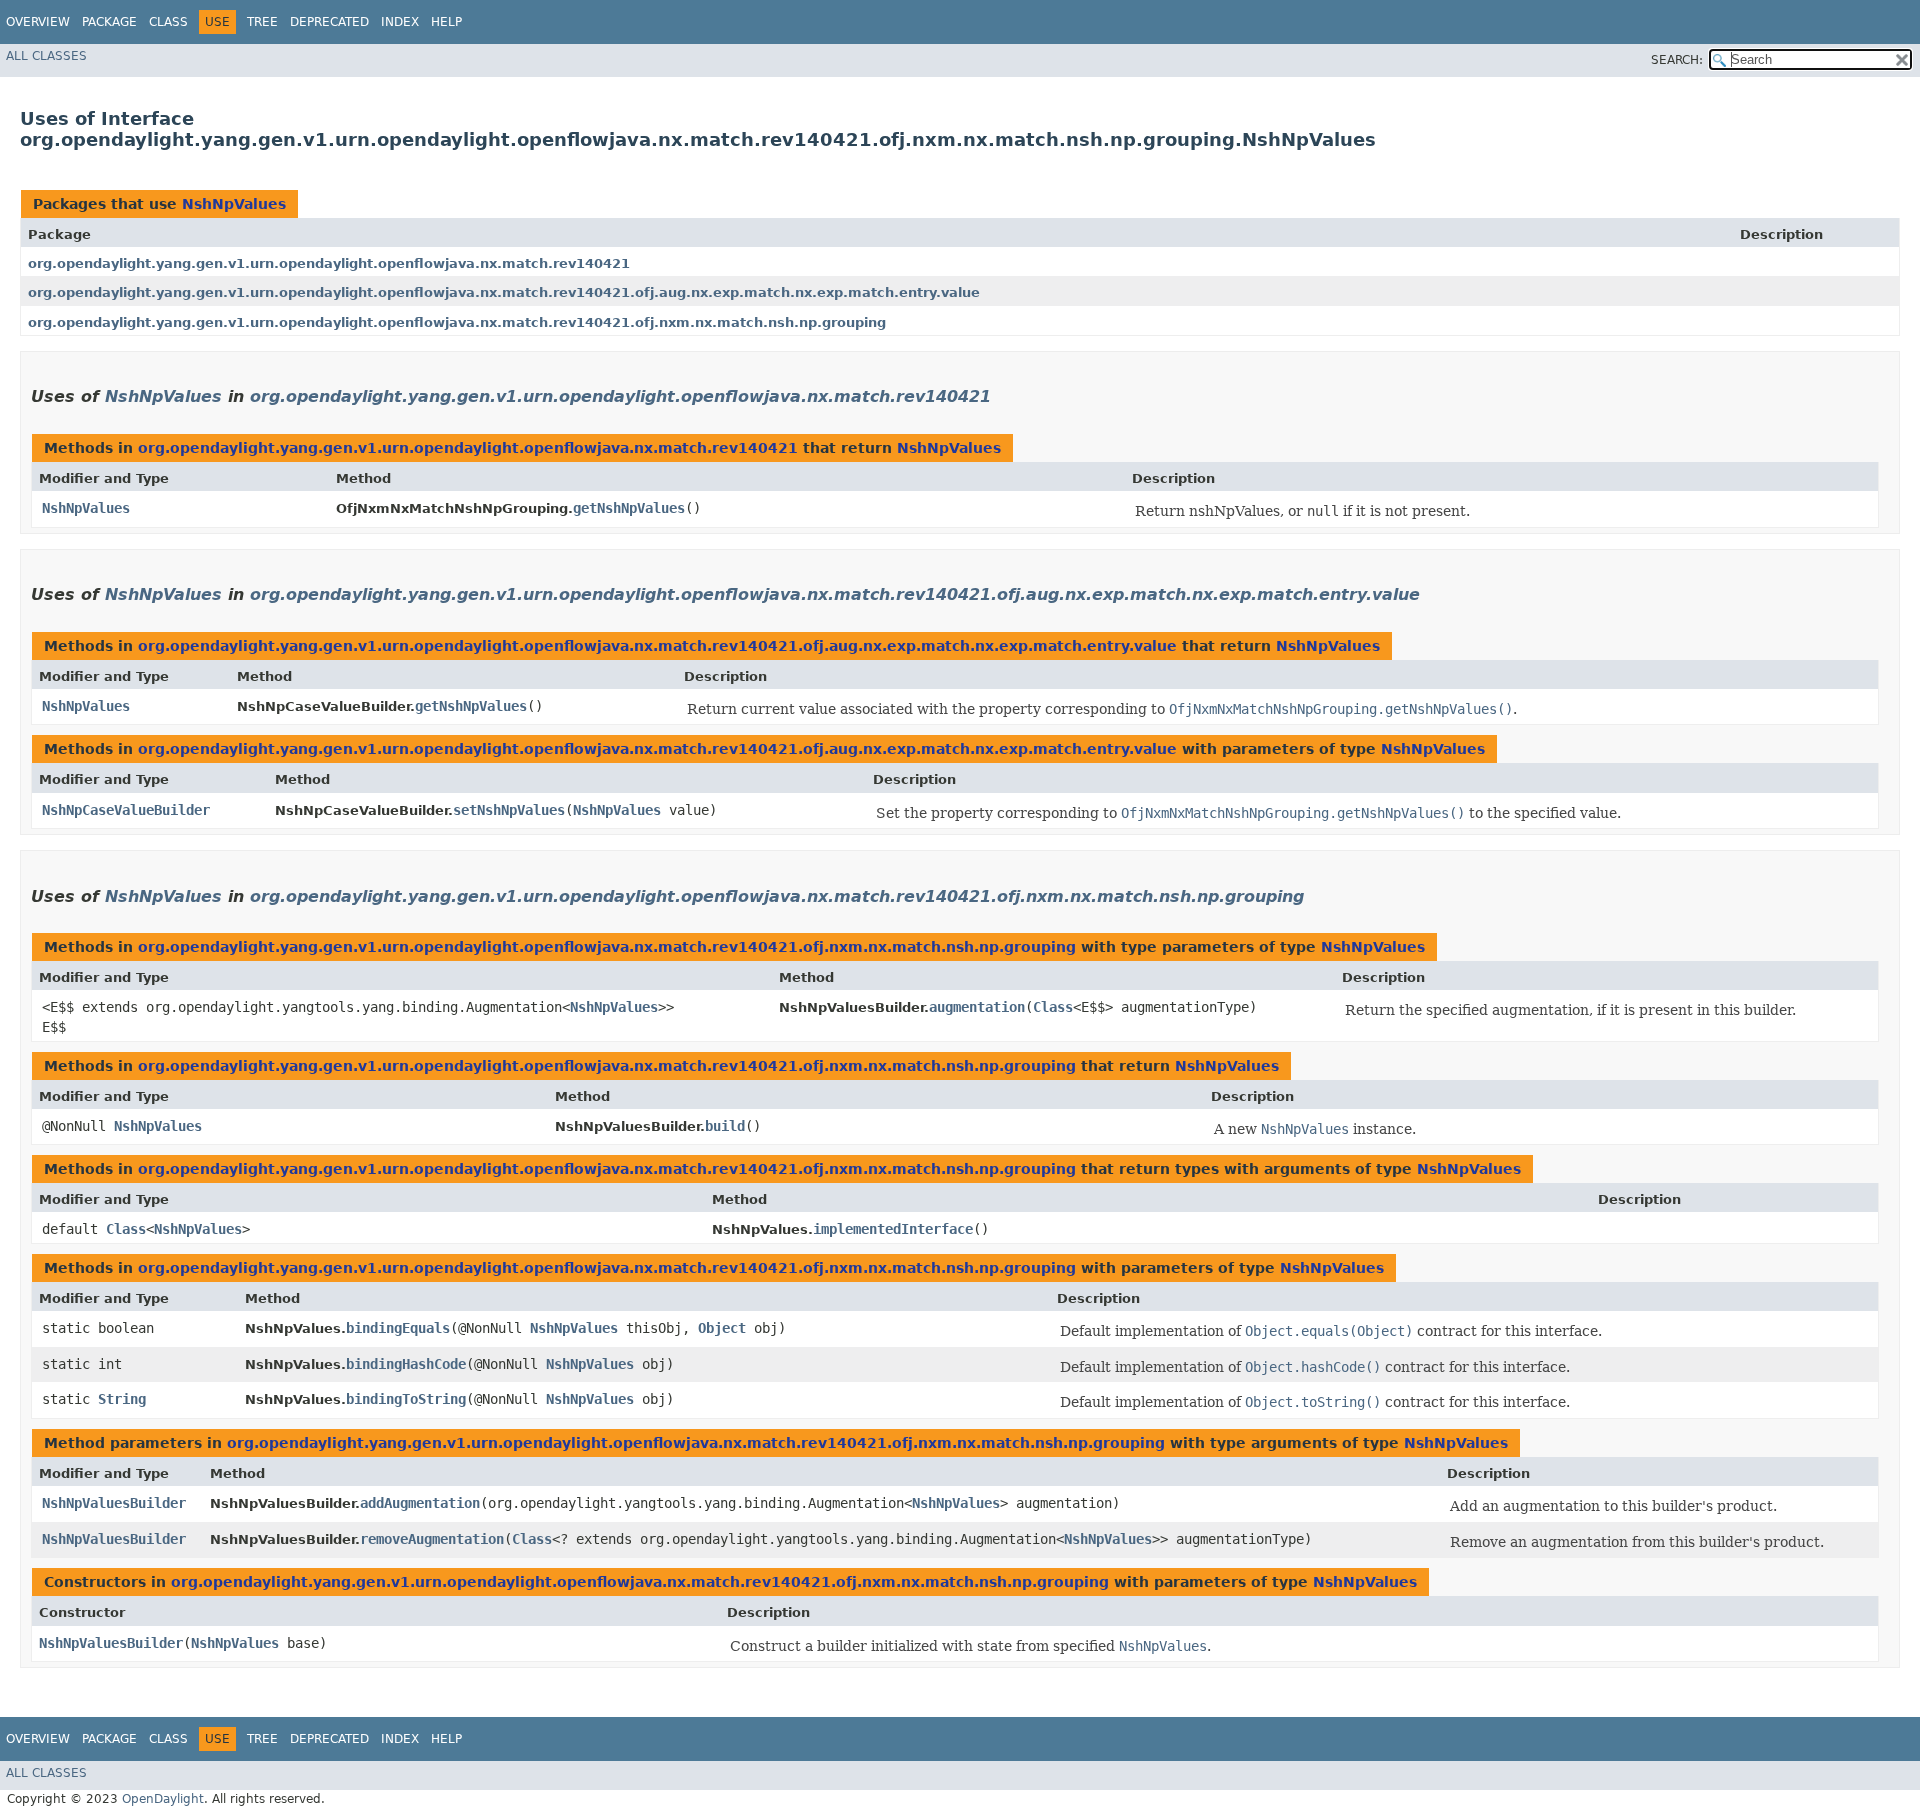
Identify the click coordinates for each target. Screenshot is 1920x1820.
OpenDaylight (163, 1799)
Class (168, 22)
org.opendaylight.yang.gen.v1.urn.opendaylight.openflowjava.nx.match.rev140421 (329, 263)
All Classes (46, 56)
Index (400, 22)
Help (446, 22)
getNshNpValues (629, 508)
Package (109, 22)
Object (722, 1328)
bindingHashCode (406, 1364)
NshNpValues (234, 204)
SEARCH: (1677, 60)
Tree (262, 22)
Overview (38, 22)
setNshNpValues (509, 810)
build (725, 1126)
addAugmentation (420, 1503)
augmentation (977, 1007)
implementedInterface (893, 1229)
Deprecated (329, 22)
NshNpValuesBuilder (114, 1503)
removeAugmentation (432, 1539)
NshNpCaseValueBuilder (126, 810)
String (122, 1399)
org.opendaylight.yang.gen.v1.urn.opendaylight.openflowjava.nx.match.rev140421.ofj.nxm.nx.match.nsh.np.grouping (457, 322)
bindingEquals (398, 1328)
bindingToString (406, 1399)
